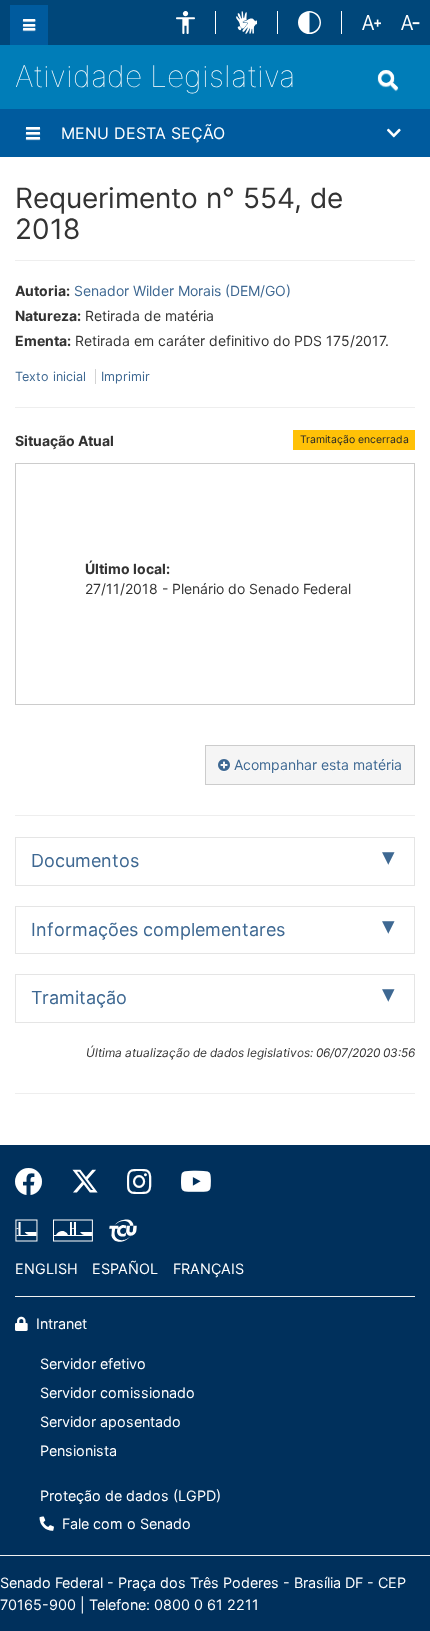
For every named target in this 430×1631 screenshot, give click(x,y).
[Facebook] (36, 1182)
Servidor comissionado (117, 1392)
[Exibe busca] (388, 80)
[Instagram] (139, 1182)
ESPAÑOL (125, 1268)
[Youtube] (189, 1182)
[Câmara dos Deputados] (30, 1231)
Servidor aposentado (110, 1421)
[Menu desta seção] (33, 133)
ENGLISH (46, 1268)
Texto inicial (52, 376)
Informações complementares (158, 929)
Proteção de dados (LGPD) (130, 1495)
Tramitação (79, 997)
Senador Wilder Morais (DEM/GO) (182, 290)
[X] (85, 1182)
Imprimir (125, 376)
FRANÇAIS (208, 1268)
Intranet (59, 1323)
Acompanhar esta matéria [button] (316, 764)
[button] (185, 22)
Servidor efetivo (93, 1363)
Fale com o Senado (124, 1523)
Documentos (85, 860)
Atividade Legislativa (155, 76)
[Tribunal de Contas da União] (119, 1231)
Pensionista (78, 1450)
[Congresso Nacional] (73, 1231)
